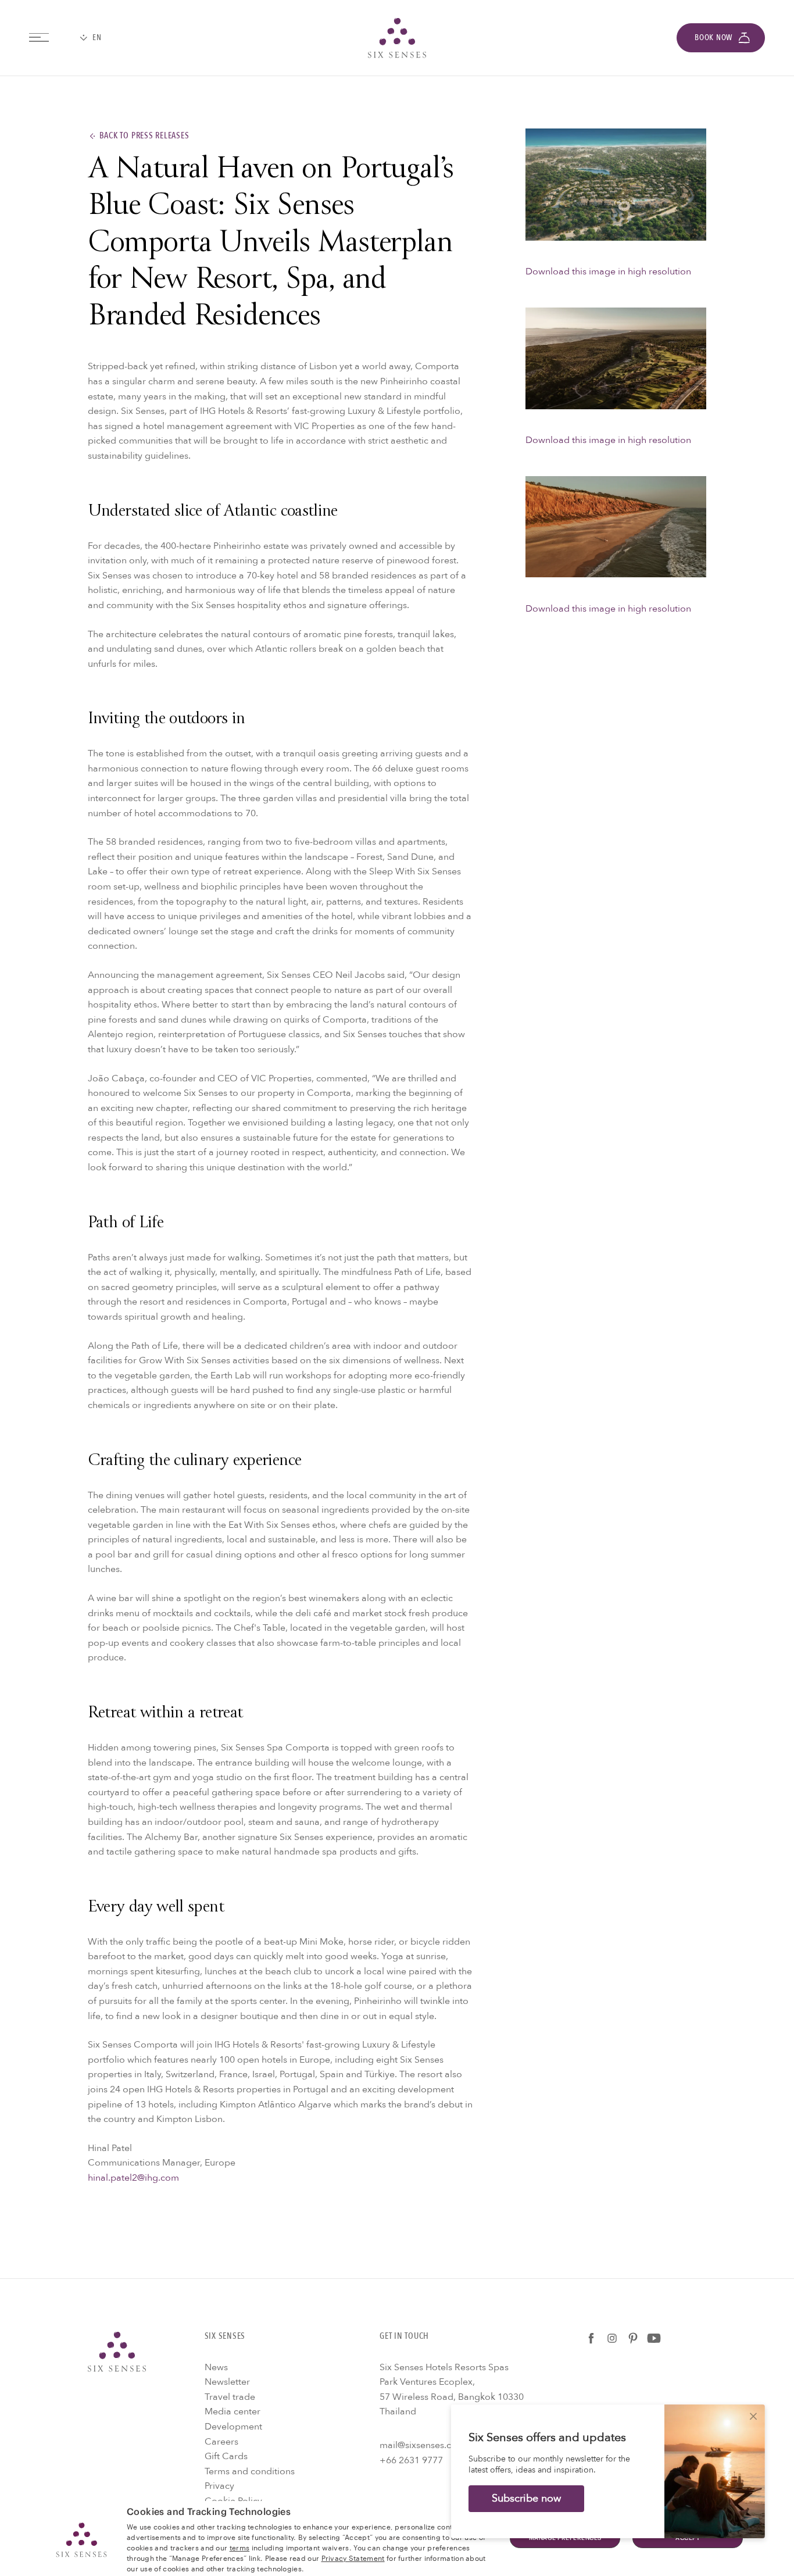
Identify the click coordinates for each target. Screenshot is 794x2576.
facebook (591, 2338)
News (216, 2367)
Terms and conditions (250, 2471)
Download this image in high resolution (608, 271)
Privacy (219, 2486)
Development (233, 2427)
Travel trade (230, 2397)
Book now (713, 37)
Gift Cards (226, 2456)
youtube (654, 2338)
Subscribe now (526, 2498)
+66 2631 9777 (411, 2460)
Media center (233, 2411)
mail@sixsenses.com (422, 2445)
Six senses (397, 38)
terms (240, 2547)
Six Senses (117, 2352)
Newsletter (227, 2382)
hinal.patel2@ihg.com (133, 2178)
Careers (221, 2442)
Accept (688, 2538)
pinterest (633, 2338)
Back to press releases (144, 136)
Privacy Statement (353, 2557)
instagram (612, 2338)
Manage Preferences (565, 2538)
